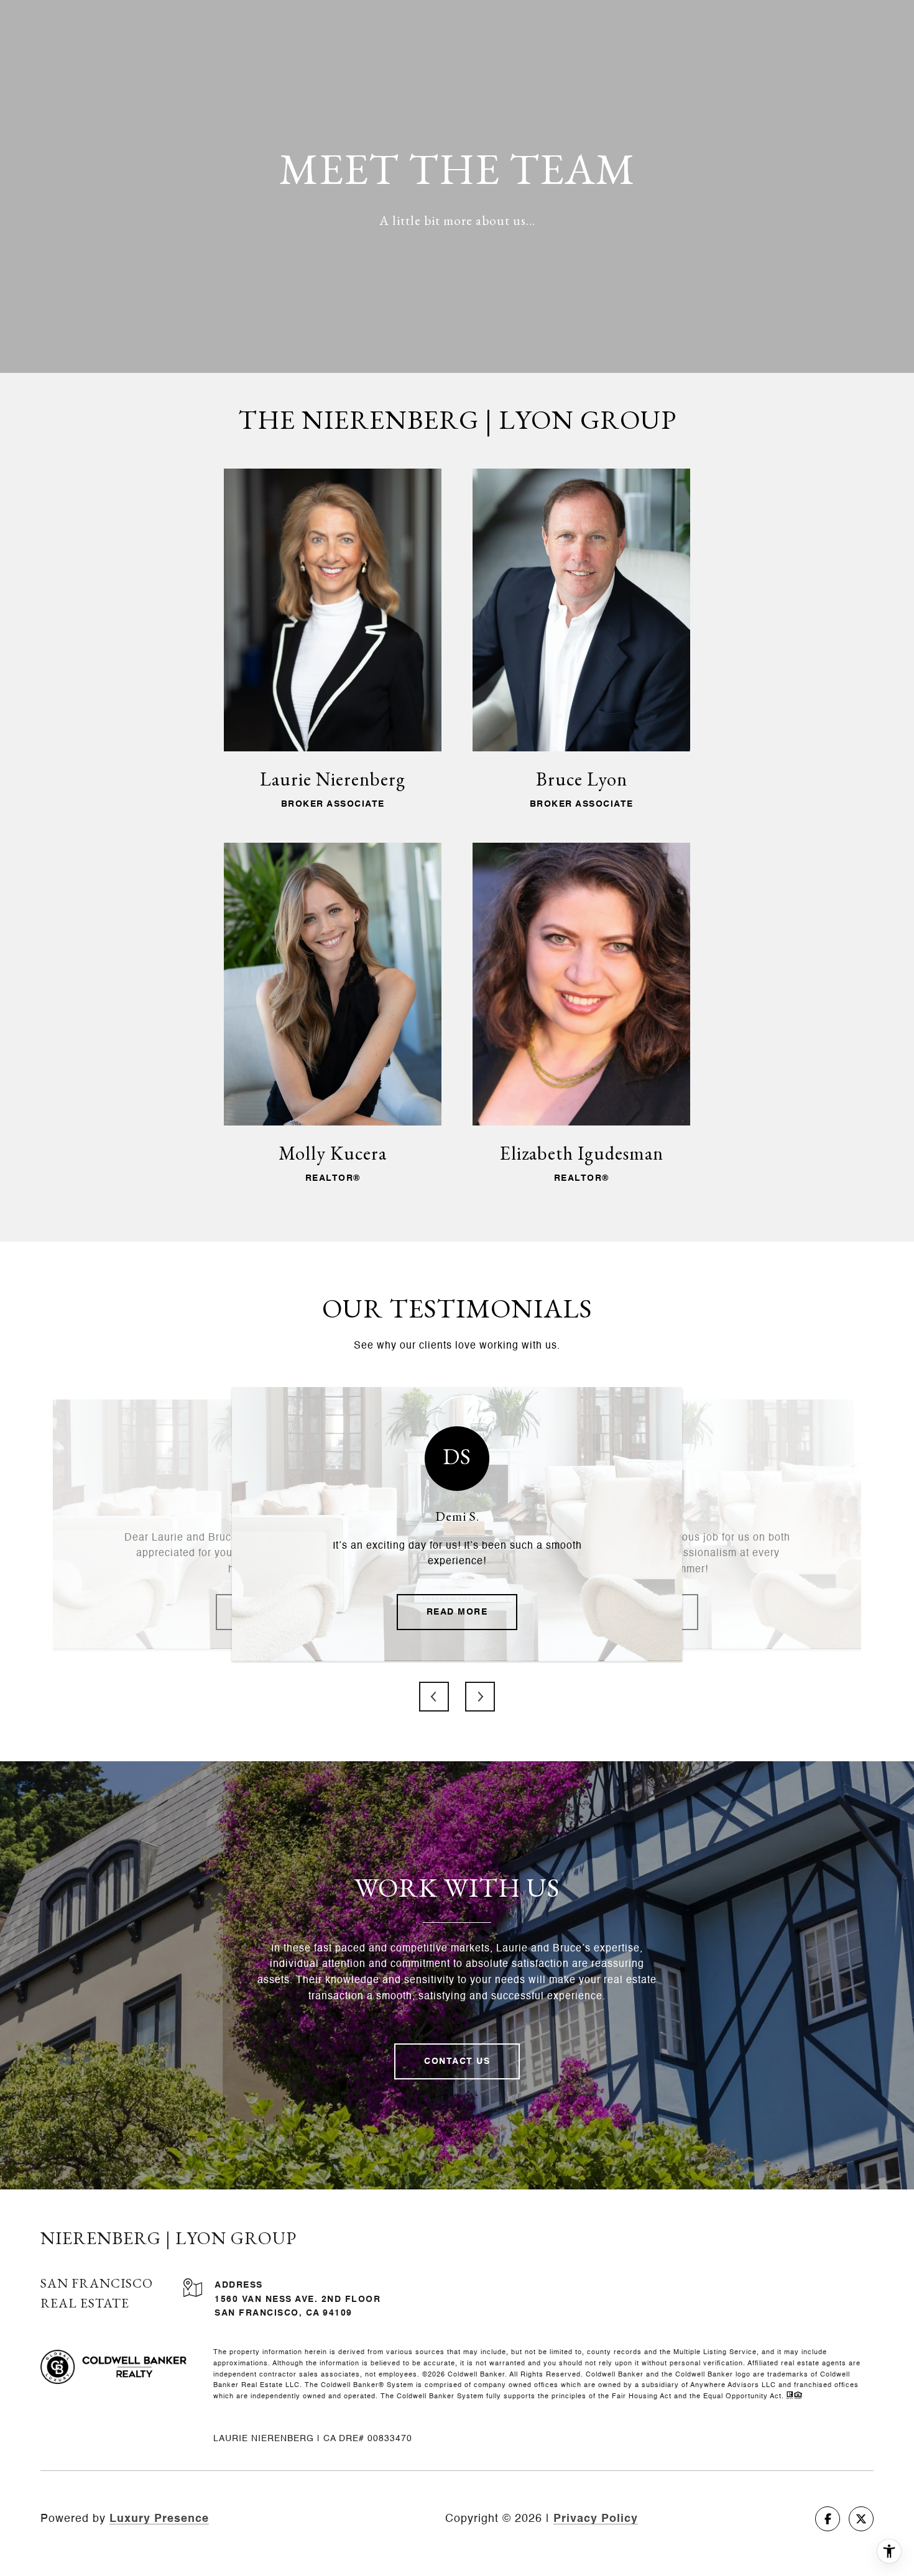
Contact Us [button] (457, 2061)
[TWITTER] (861, 2519)
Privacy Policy (596, 2519)
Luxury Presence (159, 2519)
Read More (457, 1612)
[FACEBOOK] (828, 2519)
